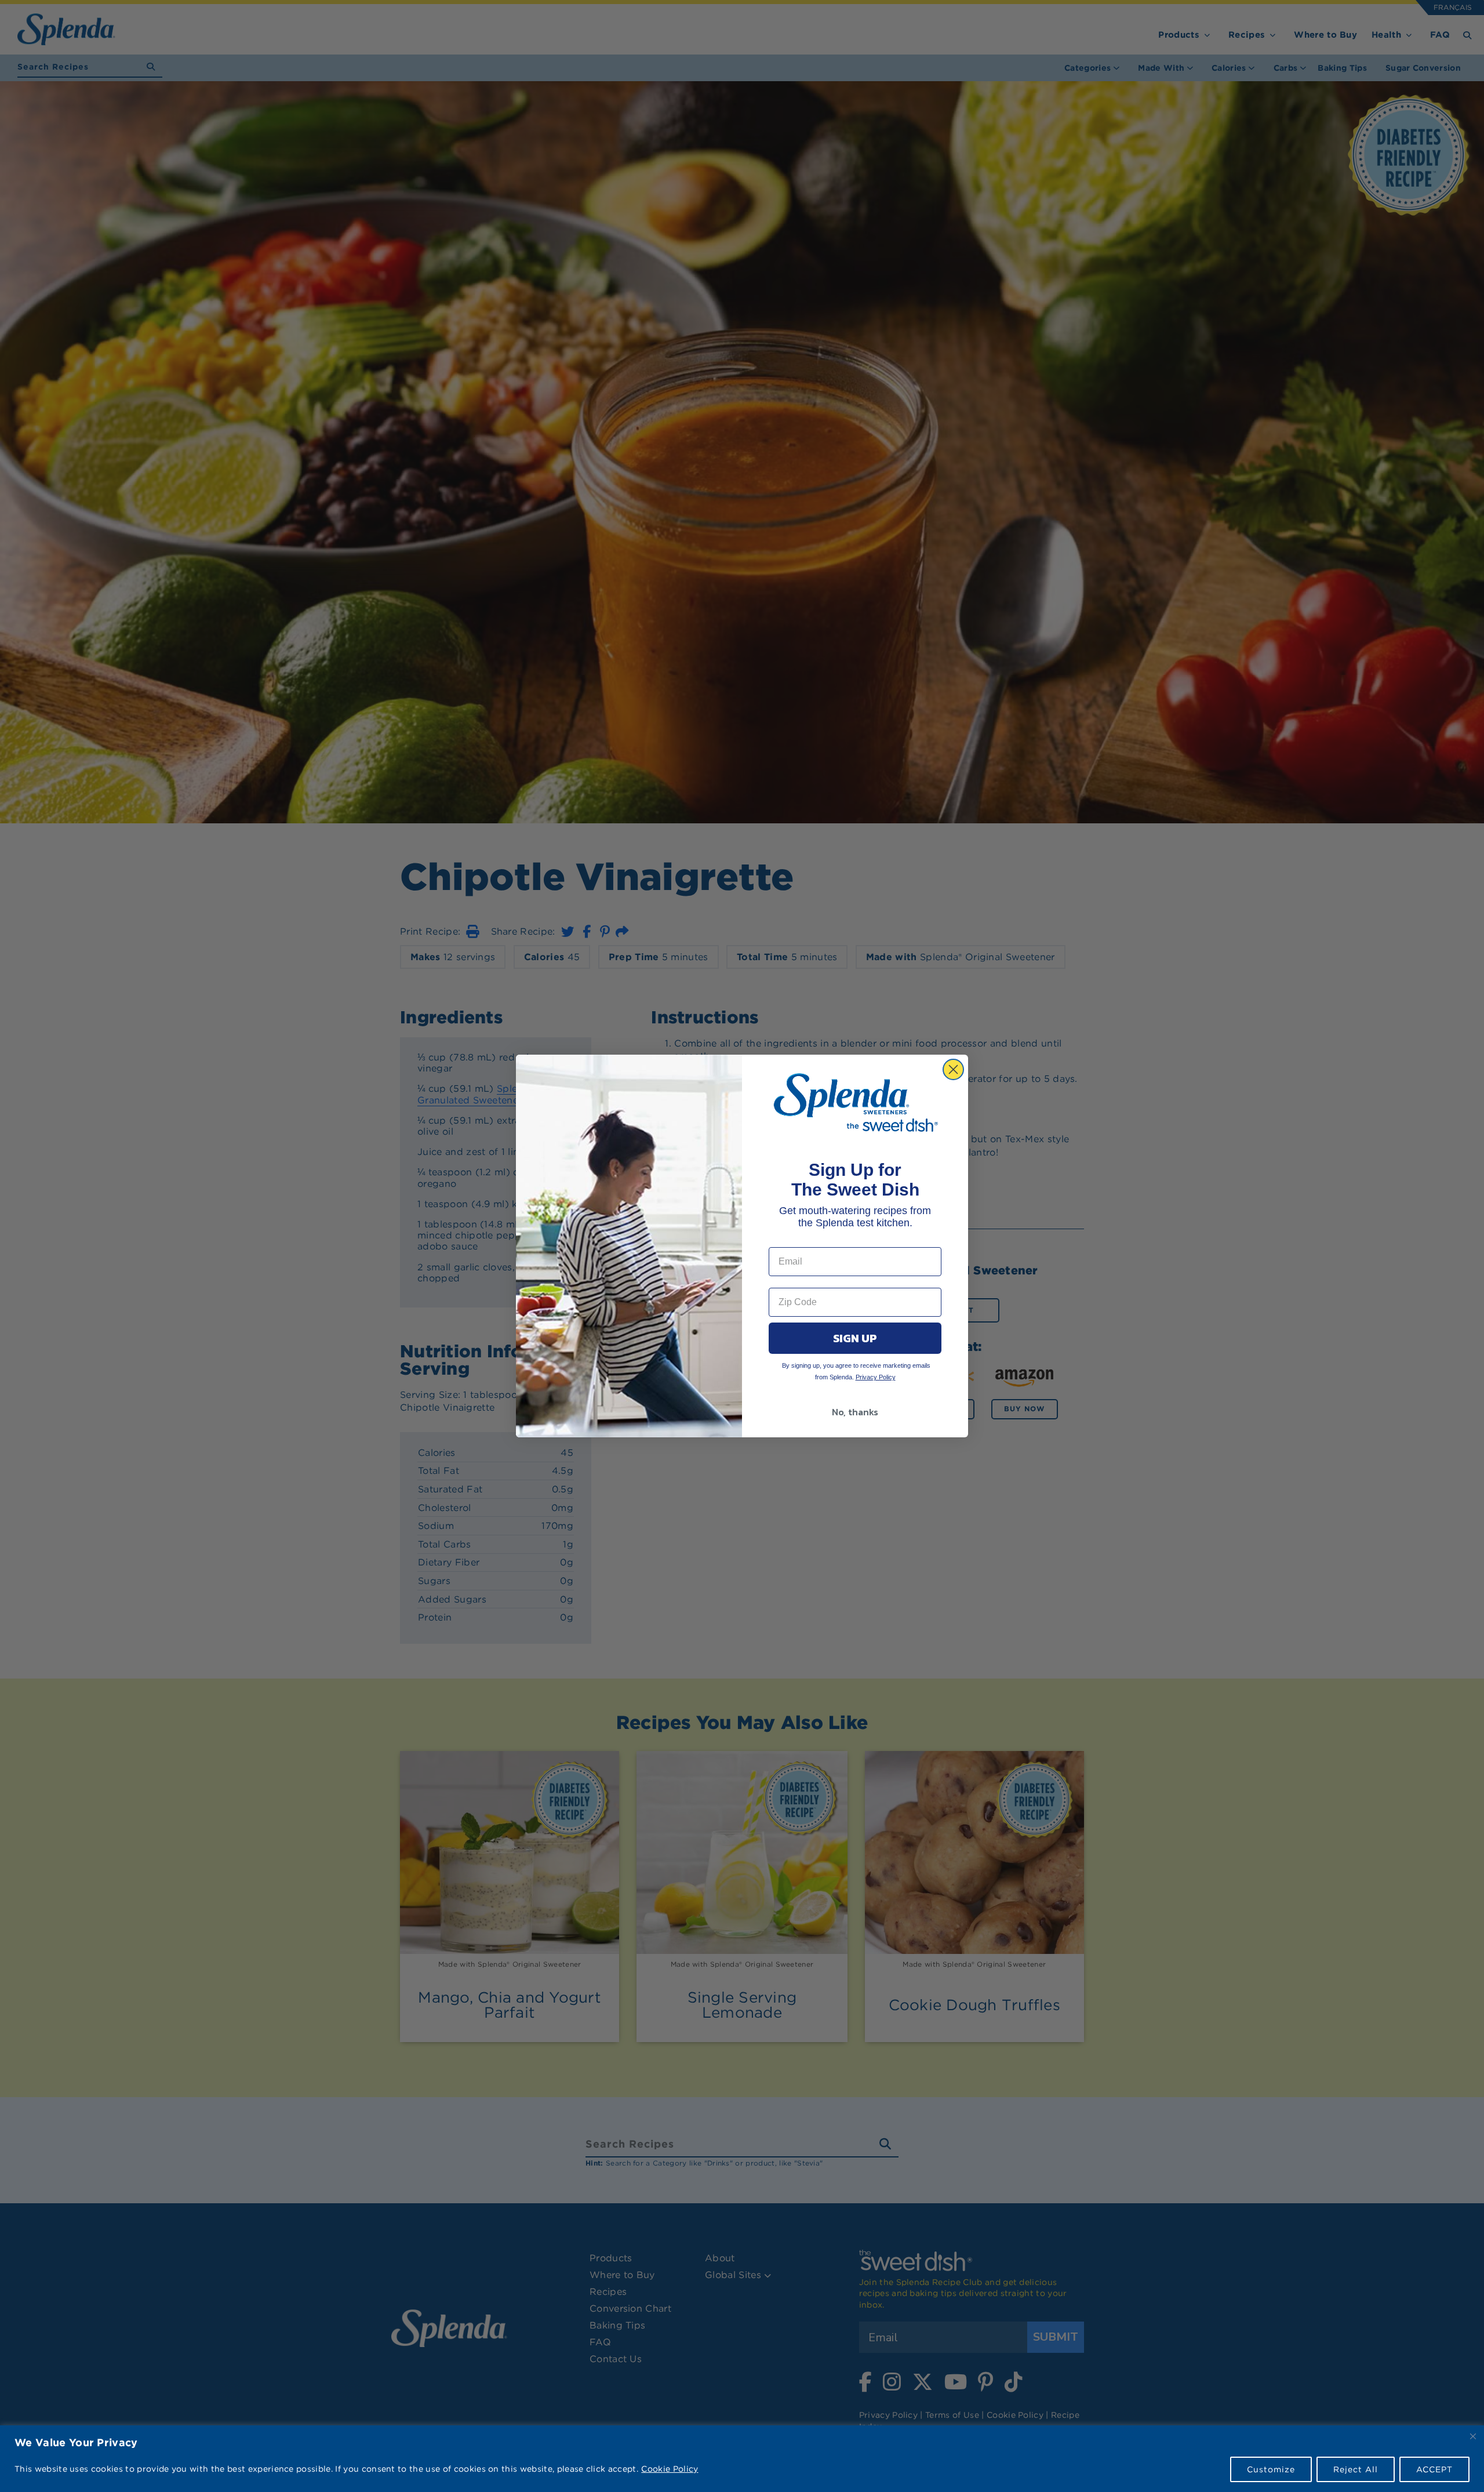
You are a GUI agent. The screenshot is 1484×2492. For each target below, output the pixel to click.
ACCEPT (1434, 2469)
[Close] (1473, 2436)
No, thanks (855, 1412)
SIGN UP (855, 1338)
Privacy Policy (876, 1377)
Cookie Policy (670, 2469)
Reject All (1356, 2469)
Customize (1271, 2469)
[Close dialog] (953, 1069)
